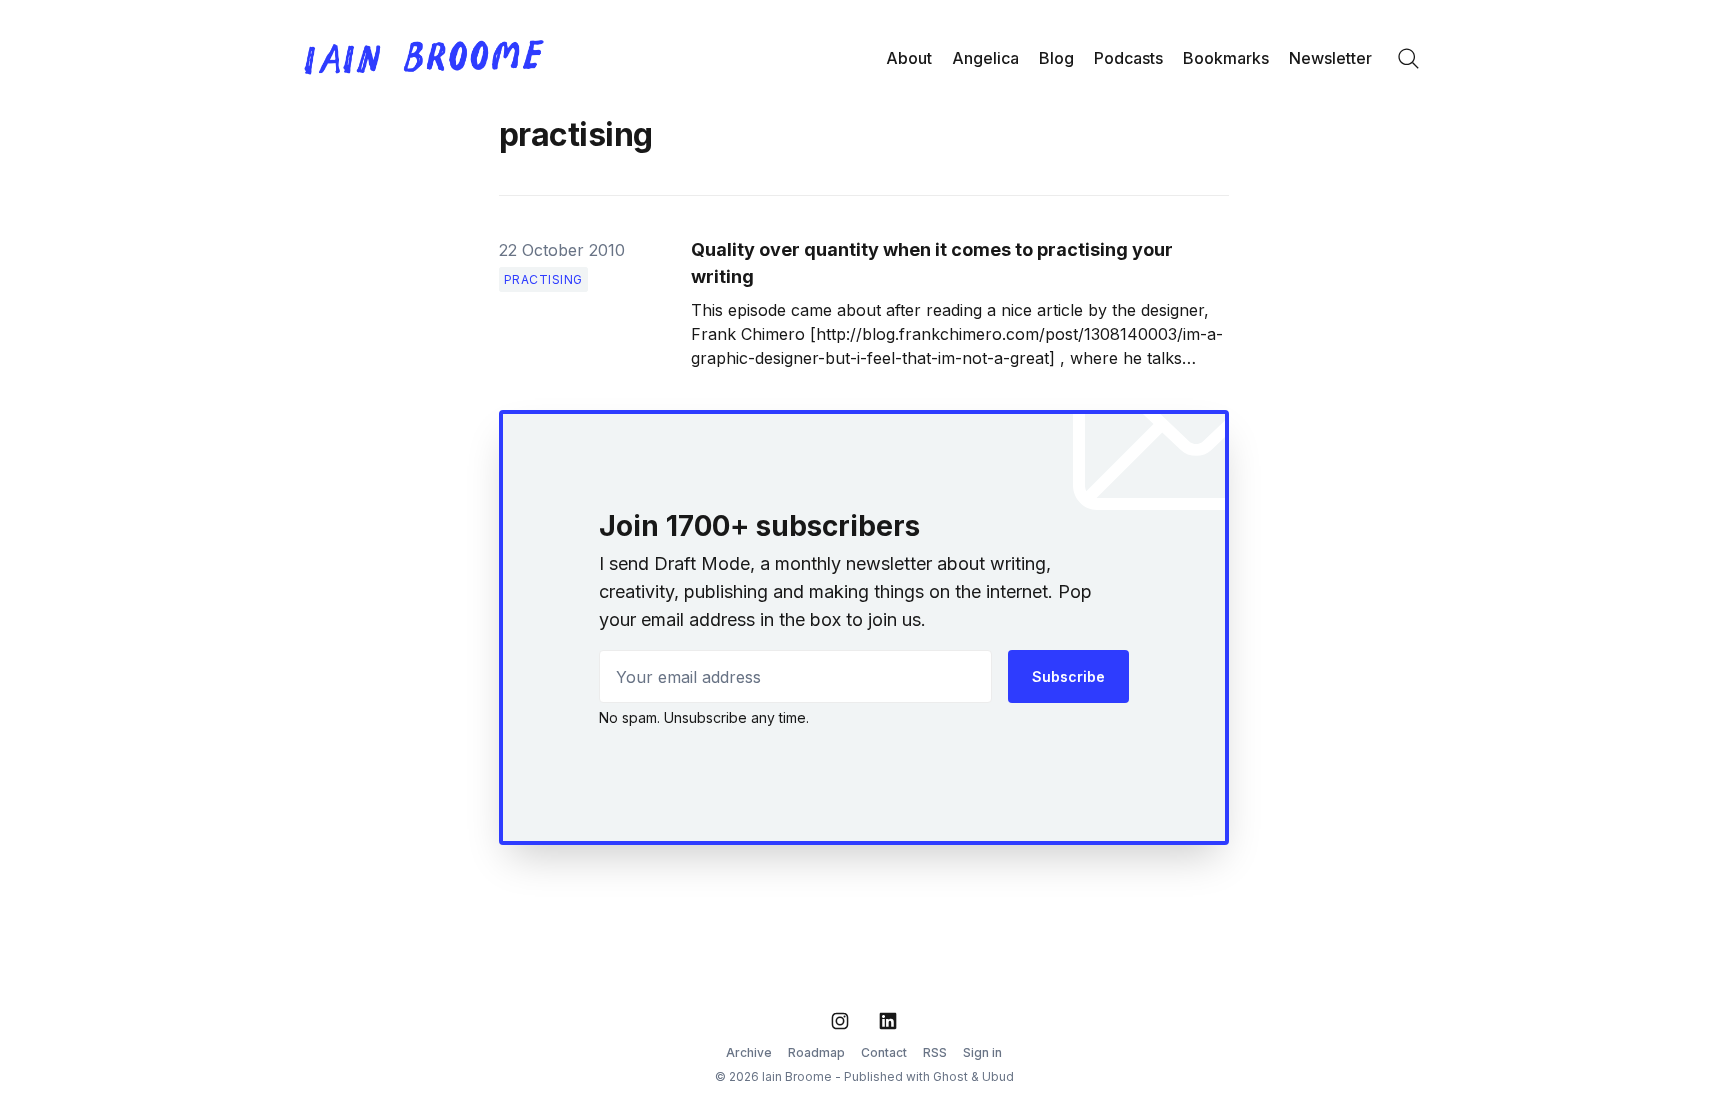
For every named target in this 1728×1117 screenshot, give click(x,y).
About (909, 58)
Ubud (998, 1076)
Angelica (985, 58)
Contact (884, 1052)
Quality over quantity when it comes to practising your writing (932, 263)
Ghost (950, 1076)
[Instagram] (840, 1021)
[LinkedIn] (888, 1021)
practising (543, 279)
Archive (749, 1052)
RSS (935, 1052)
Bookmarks (1226, 58)
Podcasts (1128, 58)
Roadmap (816, 1052)
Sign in (982, 1052)
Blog (1056, 58)
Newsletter (1330, 58)
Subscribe (1068, 676)
